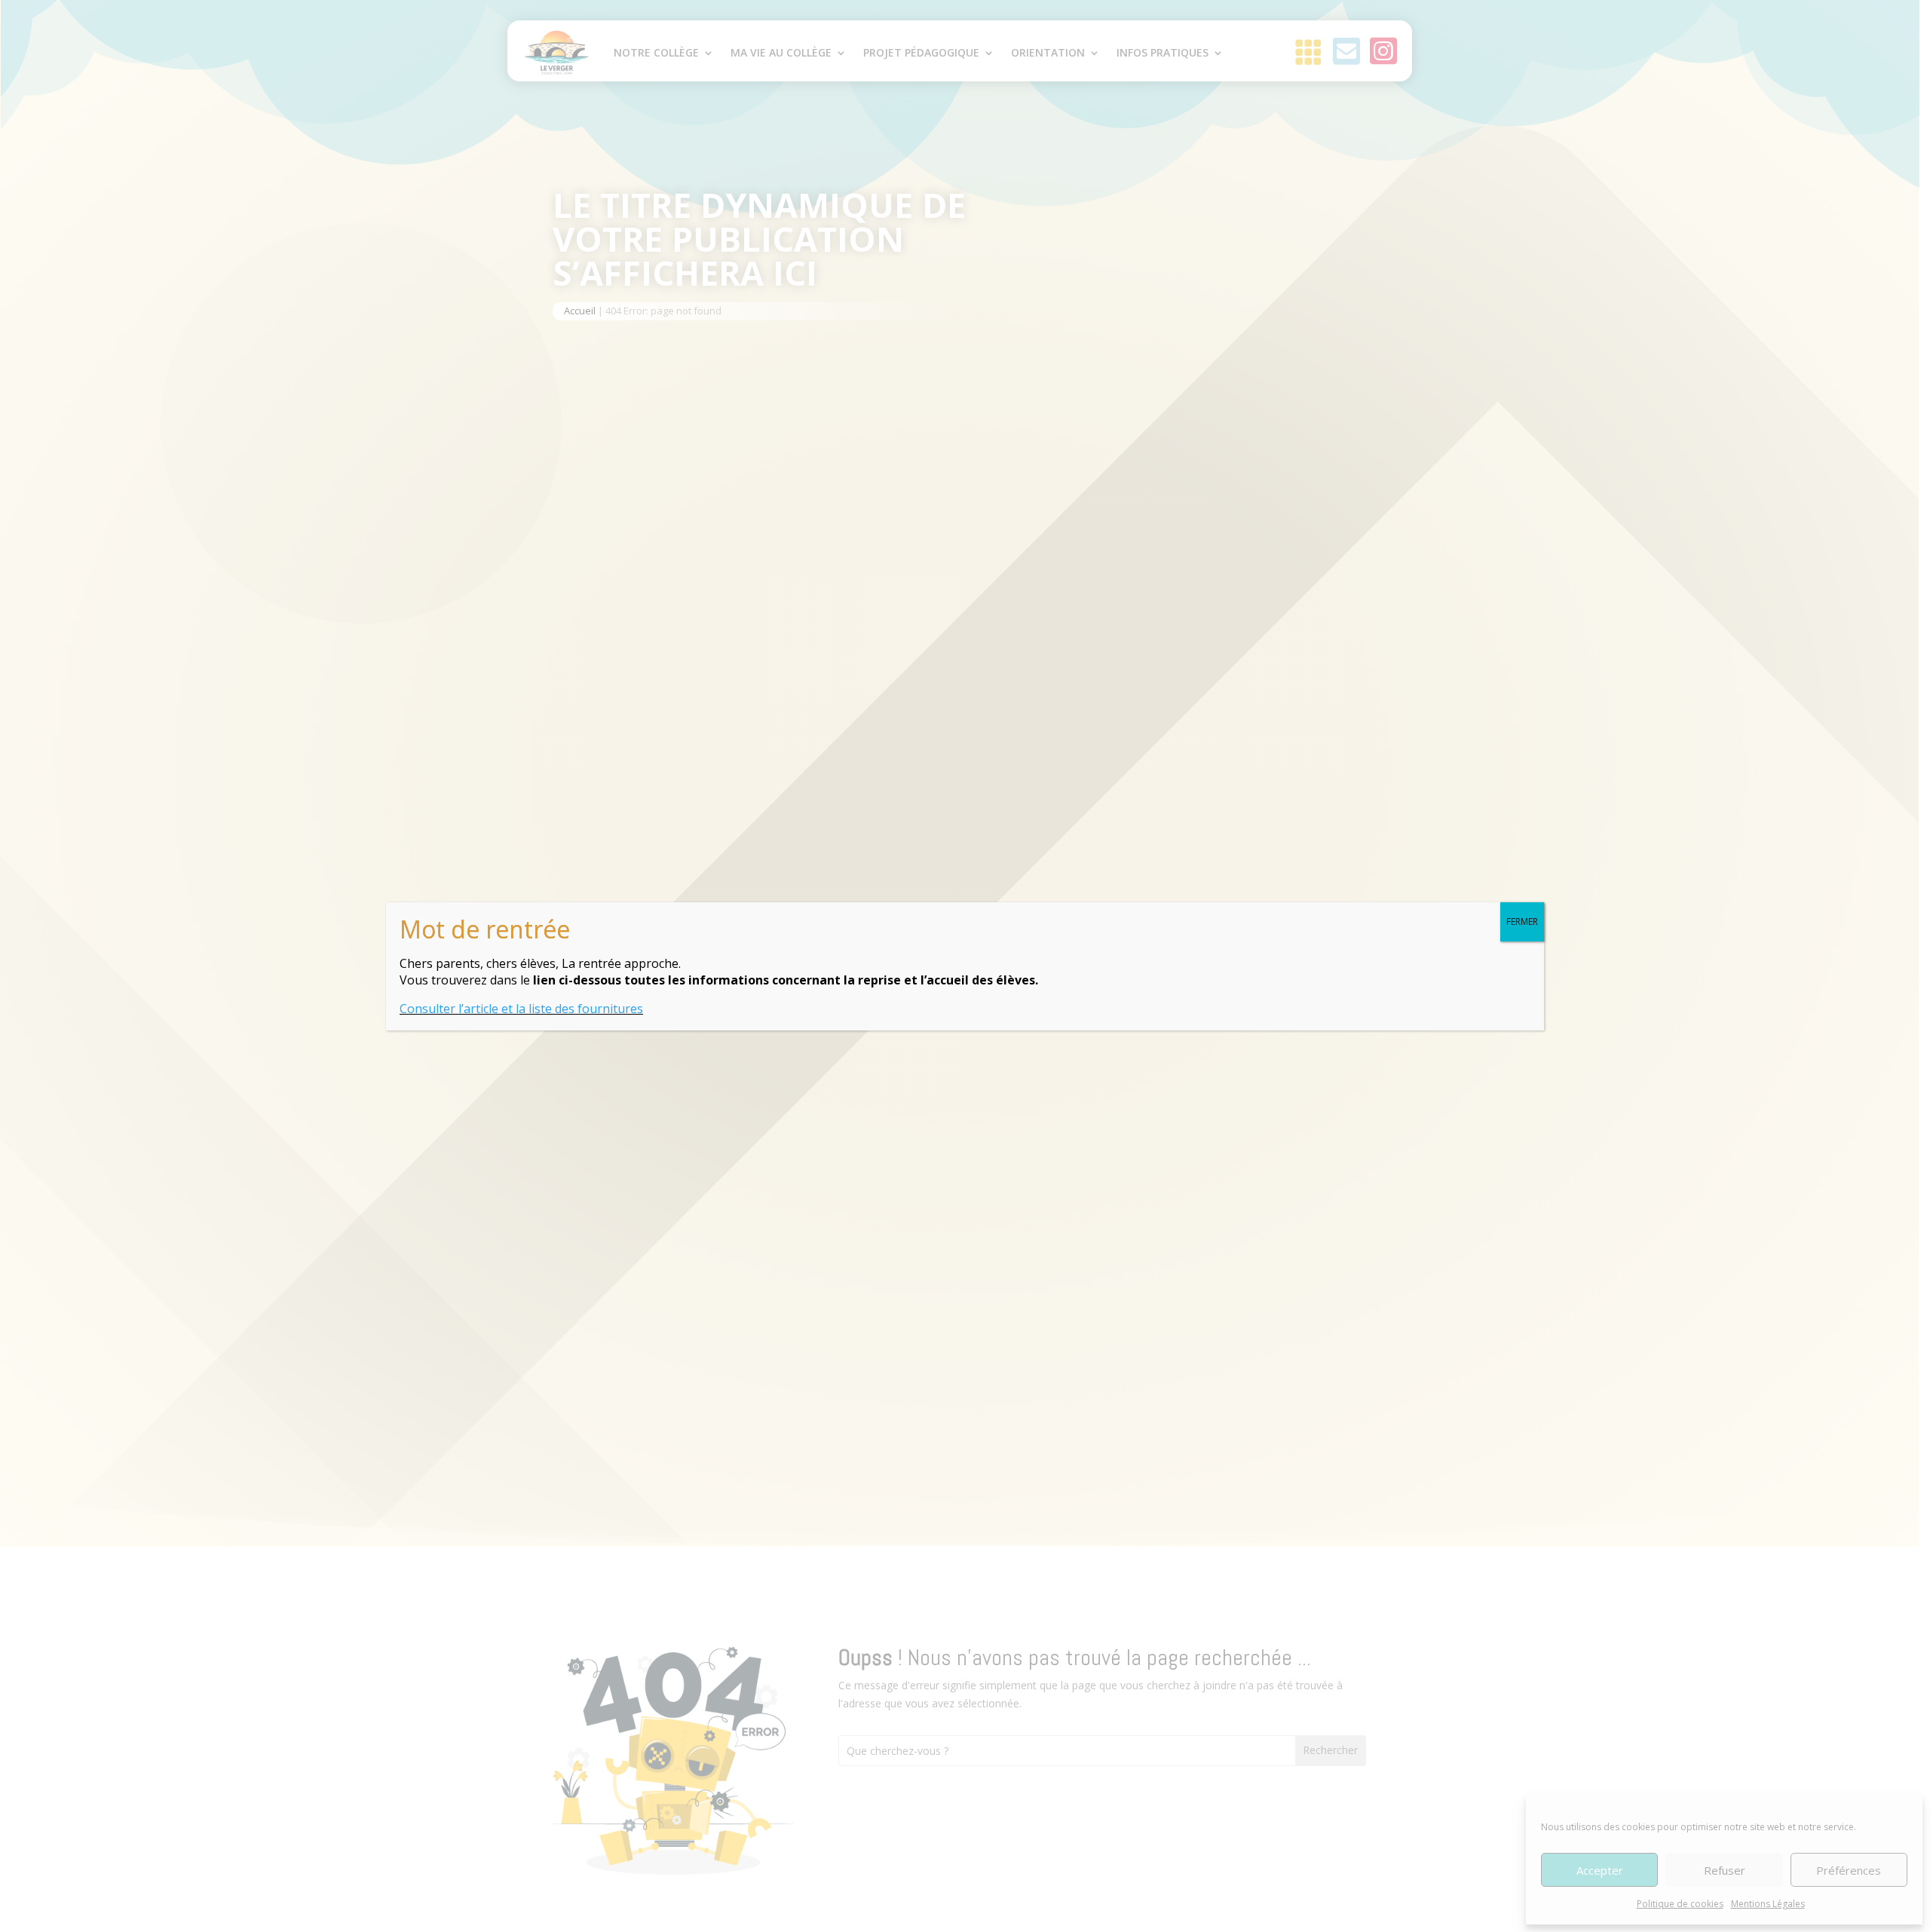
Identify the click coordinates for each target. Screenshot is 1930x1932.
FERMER (1522, 922)
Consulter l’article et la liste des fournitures (521, 1009)
